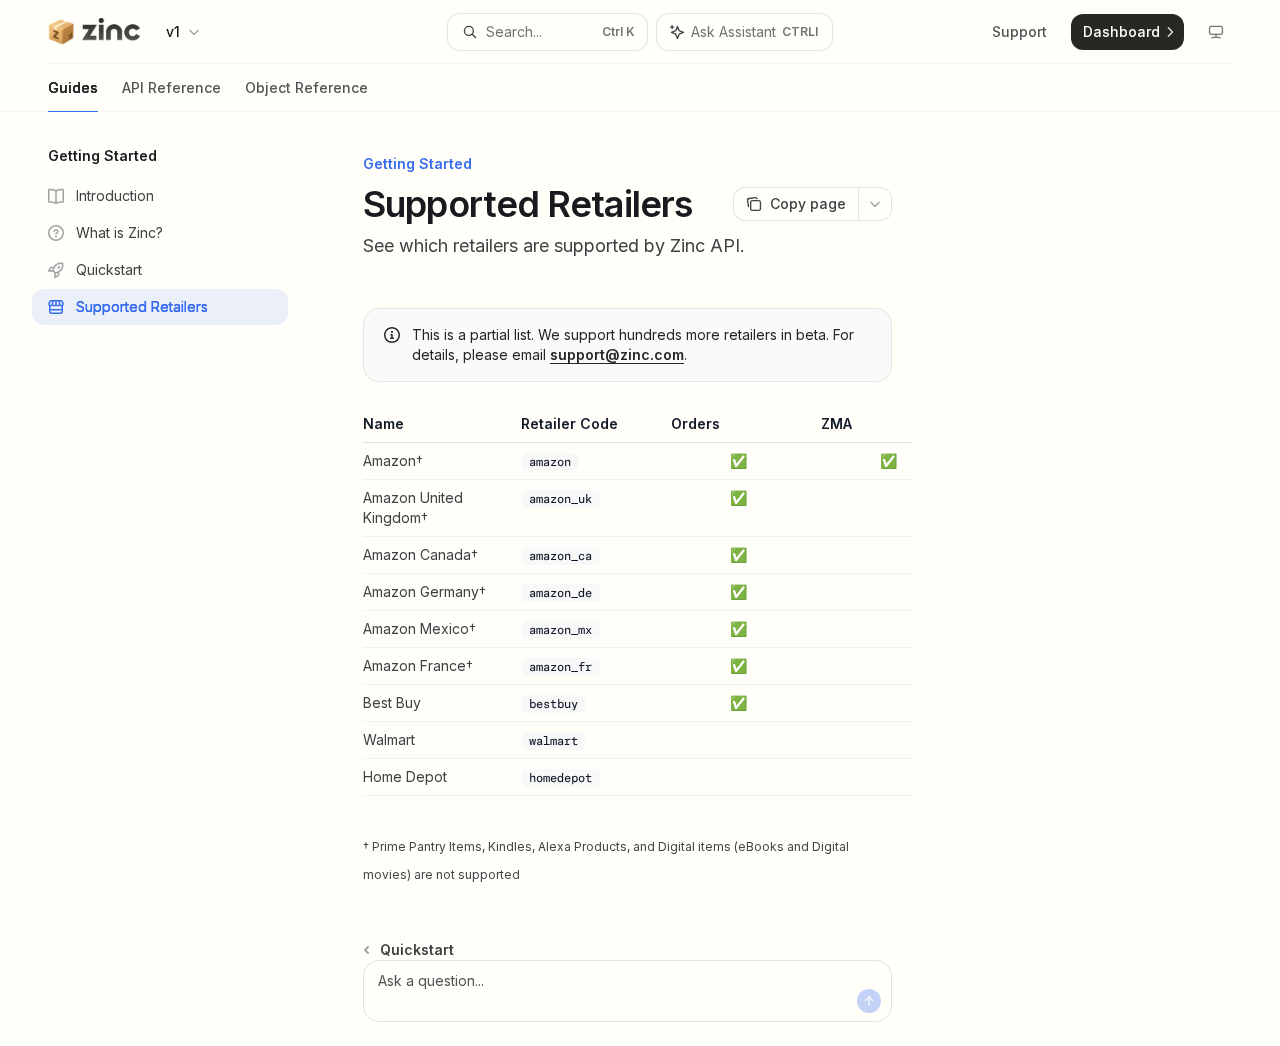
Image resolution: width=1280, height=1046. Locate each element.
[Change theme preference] (1216, 32)
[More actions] (875, 204)
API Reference (171, 87)
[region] (627, 605)
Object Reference (306, 87)
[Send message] (869, 1001)
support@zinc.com (617, 354)
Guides (73, 87)
